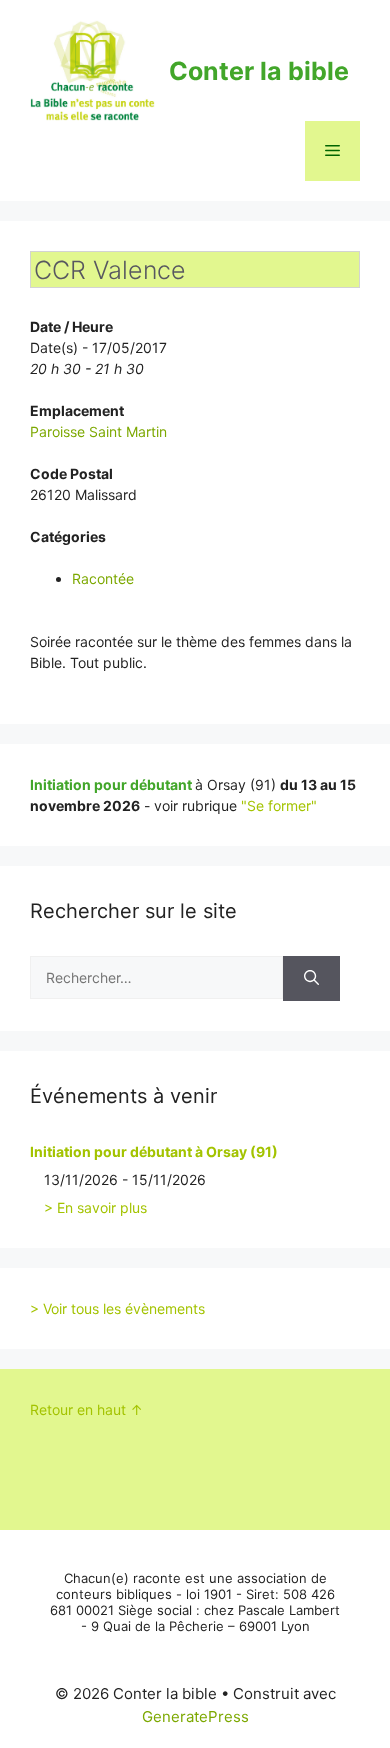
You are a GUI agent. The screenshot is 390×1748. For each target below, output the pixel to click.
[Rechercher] (311, 978)
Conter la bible (259, 71)
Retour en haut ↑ (86, 1409)
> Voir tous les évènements (117, 1308)
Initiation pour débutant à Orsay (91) (154, 1151)
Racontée (103, 578)
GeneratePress (195, 1716)
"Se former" (279, 805)
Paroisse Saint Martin (98, 431)
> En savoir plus (95, 1207)
